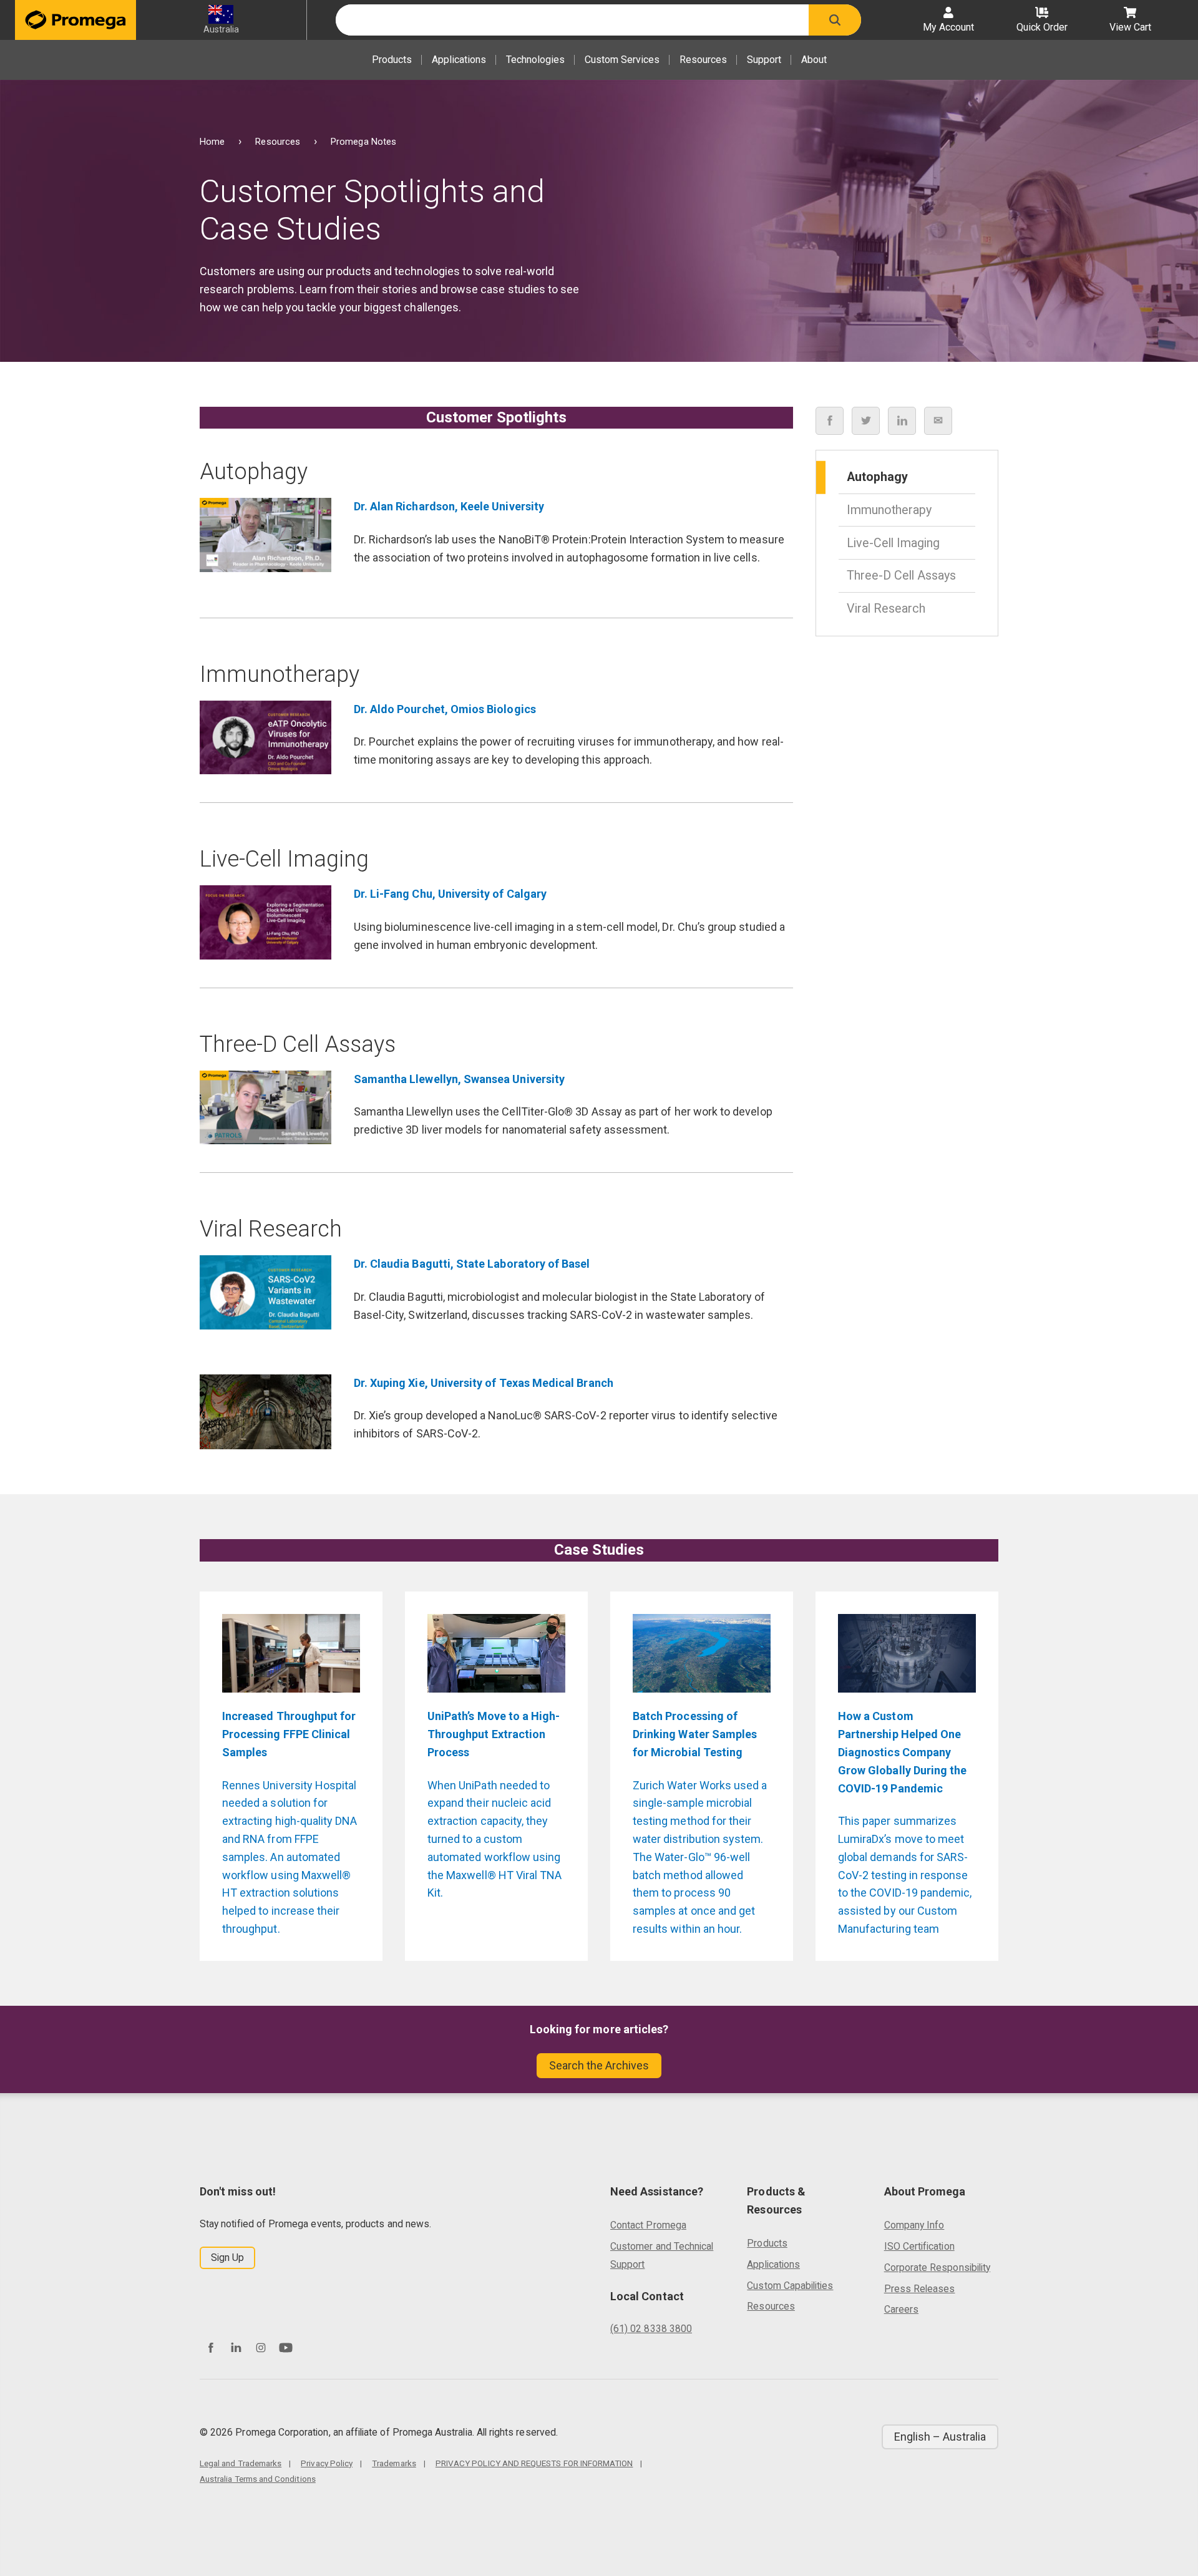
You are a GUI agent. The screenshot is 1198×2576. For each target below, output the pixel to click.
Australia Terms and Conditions (258, 2479)
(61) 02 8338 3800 (651, 2329)
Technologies (535, 60)
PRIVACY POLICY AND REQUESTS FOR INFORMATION (534, 2463)
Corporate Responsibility (937, 2267)
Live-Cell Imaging (893, 542)
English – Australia (940, 2437)
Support (764, 60)
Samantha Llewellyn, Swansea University (459, 1079)
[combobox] (572, 20)
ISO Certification (919, 2246)
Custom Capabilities (790, 2286)
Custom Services (622, 60)
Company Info (914, 2225)
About (814, 60)
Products (392, 60)
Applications (459, 60)
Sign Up (227, 2258)
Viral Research (886, 608)
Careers (901, 2309)
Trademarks (394, 2463)
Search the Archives (599, 2065)
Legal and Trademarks (241, 2463)
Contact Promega (648, 2225)
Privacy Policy (327, 2463)
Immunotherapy (889, 510)
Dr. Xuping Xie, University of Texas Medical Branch (484, 1383)
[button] (835, 20)
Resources (703, 60)
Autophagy (877, 477)
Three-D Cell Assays (901, 576)
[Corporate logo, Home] (75, 20)
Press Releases (920, 2289)
